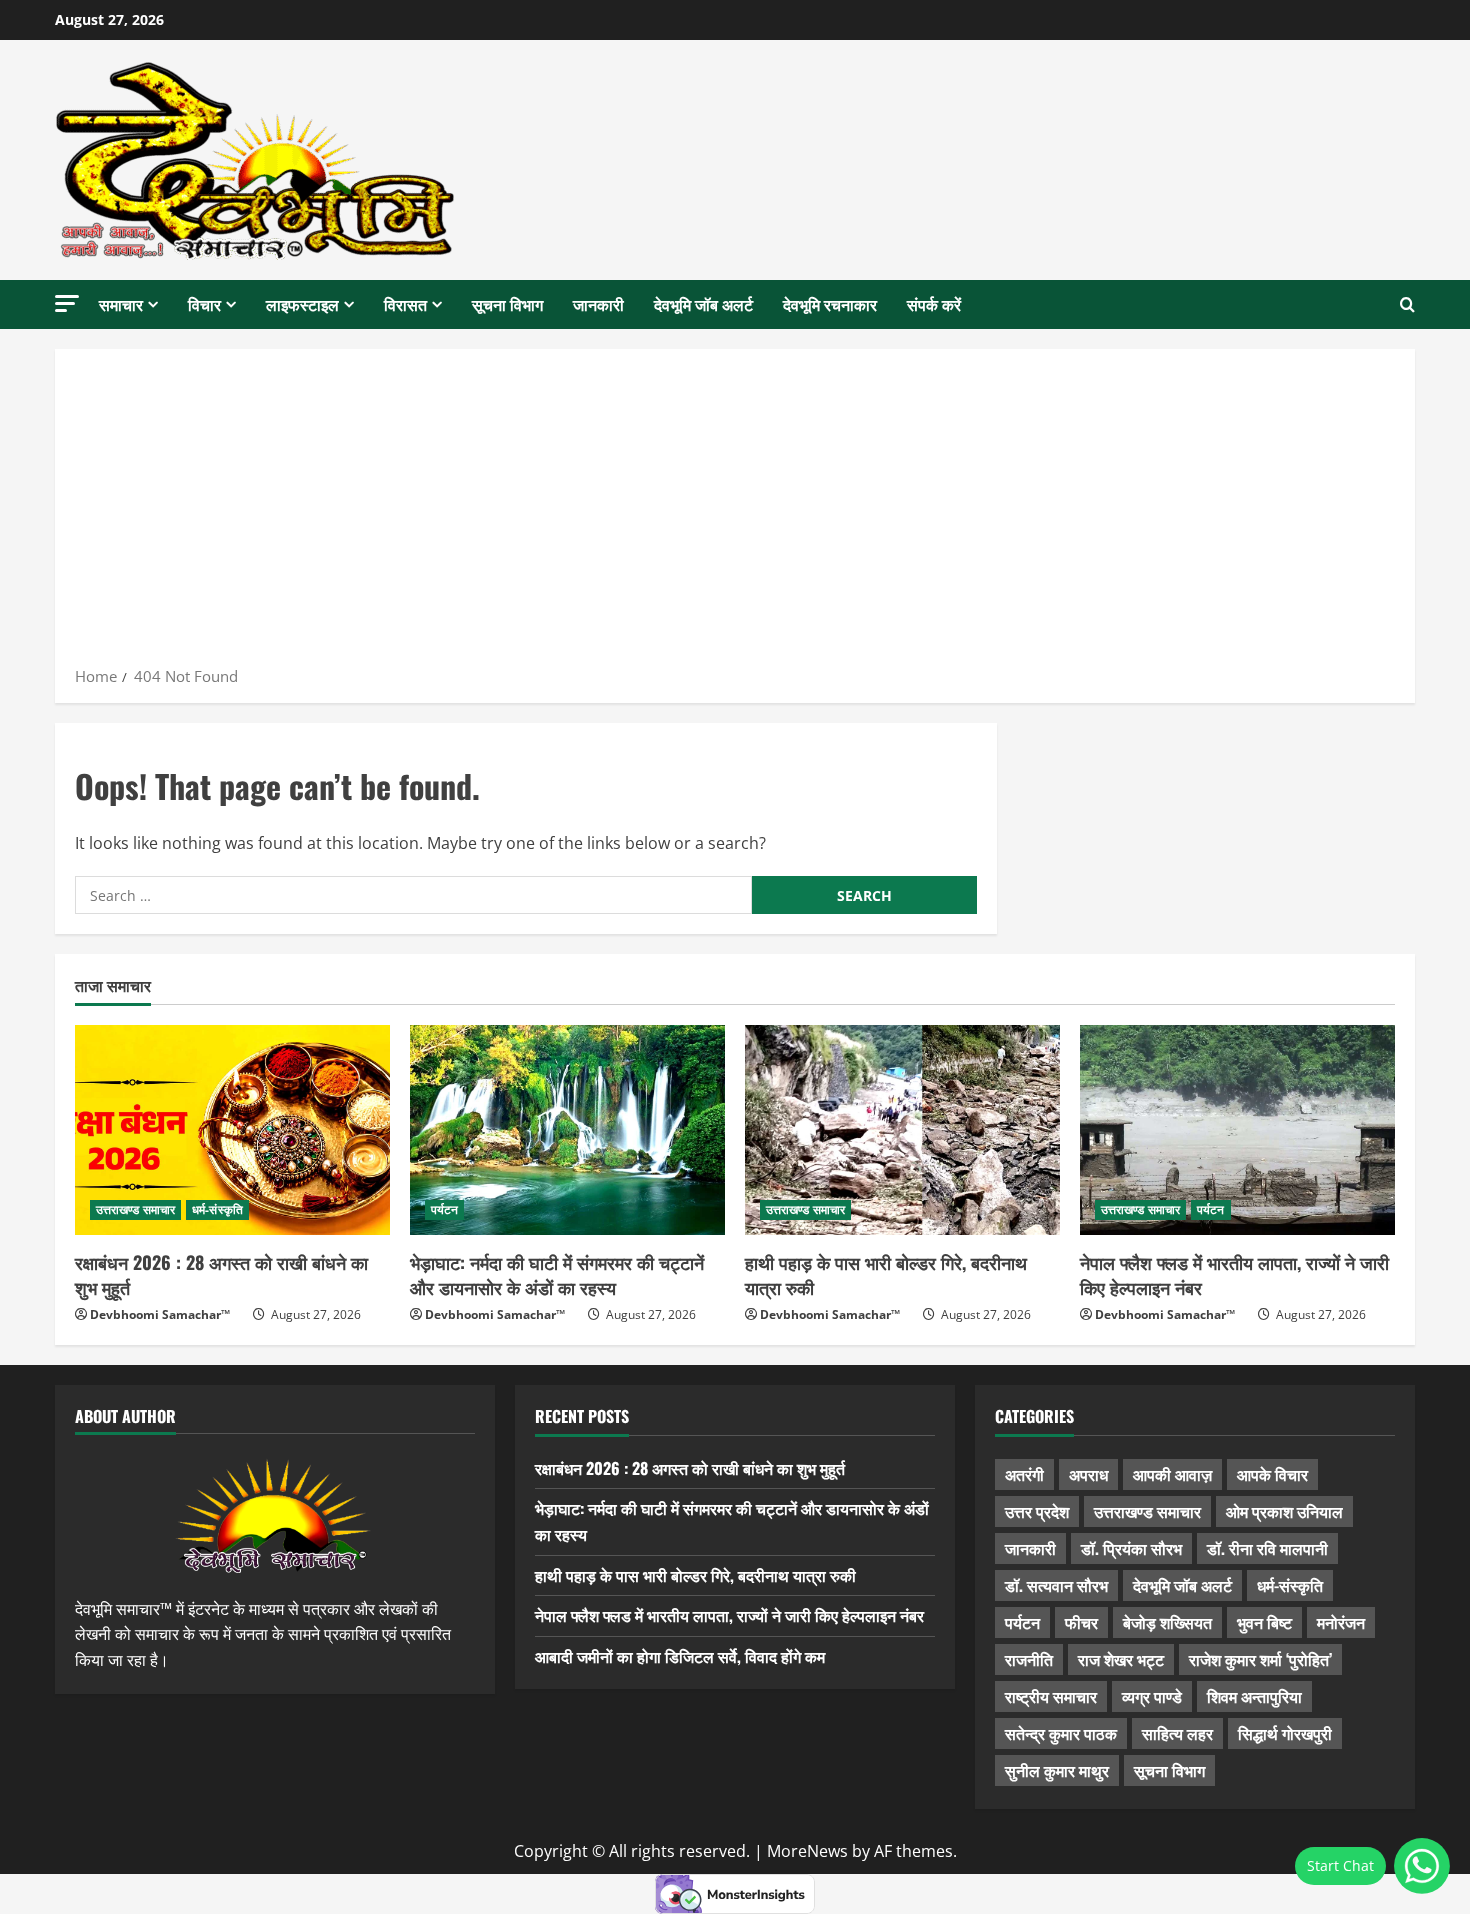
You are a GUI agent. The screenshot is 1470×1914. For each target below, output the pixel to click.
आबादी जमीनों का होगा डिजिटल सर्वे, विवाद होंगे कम (680, 1656)
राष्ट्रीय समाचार (1051, 1696)
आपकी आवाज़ (1172, 1474)
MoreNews (807, 1851)
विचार (204, 304)
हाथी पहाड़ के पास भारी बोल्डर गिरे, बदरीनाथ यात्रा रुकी (886, 1274)
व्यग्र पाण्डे (1152, 1696)
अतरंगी (1024, 1474)
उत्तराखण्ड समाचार (135, 1209)
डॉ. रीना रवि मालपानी (1267, 1548)
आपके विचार (1272, 1474)
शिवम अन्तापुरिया (1254, 1696)
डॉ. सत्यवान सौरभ (1056, 1585)
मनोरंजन (1341, 1622)
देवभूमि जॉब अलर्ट (703, 304)
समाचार (121, 304)
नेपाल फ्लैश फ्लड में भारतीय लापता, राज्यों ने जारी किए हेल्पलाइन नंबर (1234, 1274)
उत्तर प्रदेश (1037, 1511)
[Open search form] (1407, 305)
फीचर (1081, 1622)
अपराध (1088, 1474)
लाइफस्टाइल (302, 304)
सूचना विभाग (507, 304)
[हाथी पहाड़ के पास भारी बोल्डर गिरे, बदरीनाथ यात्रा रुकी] (902, 1130)
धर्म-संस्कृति (217, 1209)
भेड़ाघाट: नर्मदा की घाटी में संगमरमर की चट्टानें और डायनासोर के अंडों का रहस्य (557, 1274)
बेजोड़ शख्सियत (1167, 1622)
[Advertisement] (735, 514)
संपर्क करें (934, 304)
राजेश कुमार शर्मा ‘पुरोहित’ (1260, 1659)
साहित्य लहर (1177, 1733)
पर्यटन (444, 1209)
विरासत (405, 304)
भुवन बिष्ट (1264, 1622)
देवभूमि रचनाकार (830, 304)
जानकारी (598, 304)
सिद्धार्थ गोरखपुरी (1285, 1733)
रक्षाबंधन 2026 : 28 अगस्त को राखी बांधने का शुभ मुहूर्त (221, 1274)
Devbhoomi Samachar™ (160, 1314)
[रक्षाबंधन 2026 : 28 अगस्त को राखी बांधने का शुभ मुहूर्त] (232, 1130)
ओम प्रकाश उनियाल (1284, 1511)
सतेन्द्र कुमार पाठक (1061, 1733)
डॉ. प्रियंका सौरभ (1131, 1548)
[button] (67, 303)
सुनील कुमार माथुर (1057, 1770)
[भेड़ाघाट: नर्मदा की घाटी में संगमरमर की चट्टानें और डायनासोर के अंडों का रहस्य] (567, 1130)
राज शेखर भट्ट (1121, 1659)
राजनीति (1029, 1659)
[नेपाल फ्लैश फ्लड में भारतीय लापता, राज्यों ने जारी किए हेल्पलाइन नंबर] (1237, 1130)
